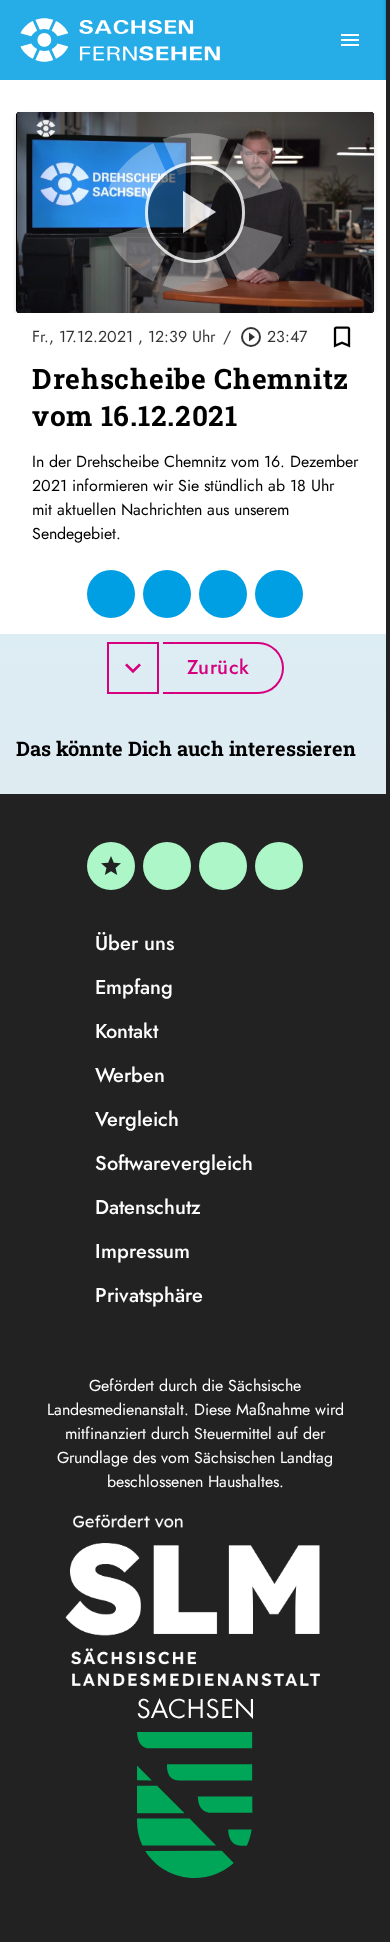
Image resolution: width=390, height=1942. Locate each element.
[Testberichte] (111, 866)
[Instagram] (223, 866)
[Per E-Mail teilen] (279, 594)
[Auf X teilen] (167, 594)
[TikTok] (279, 866)
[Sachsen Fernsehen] (120, 40)
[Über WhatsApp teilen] (223, 594)
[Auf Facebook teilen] (111, 594)
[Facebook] (167, 866)
